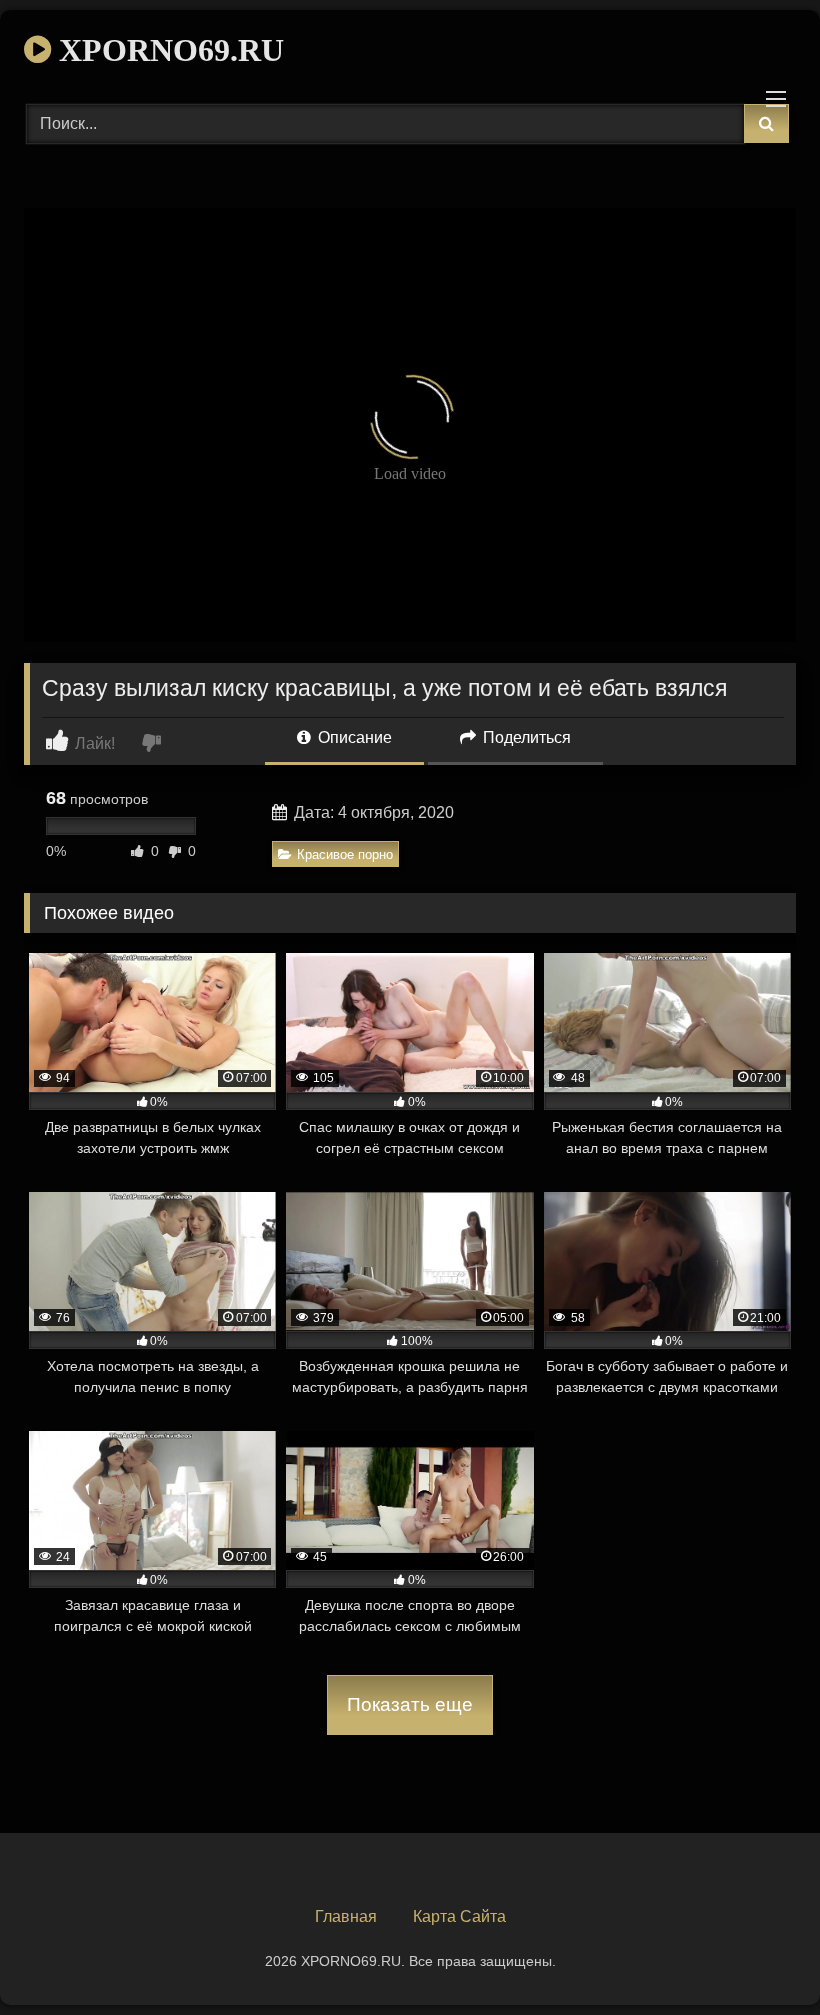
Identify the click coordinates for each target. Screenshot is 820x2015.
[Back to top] (758, 1955)
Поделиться (525, 737)
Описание (353, 737)
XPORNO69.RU (167, 50)
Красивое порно (345, 854)
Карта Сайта (459, 1916)
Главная (346, 1916)
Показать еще (410, 1704)
